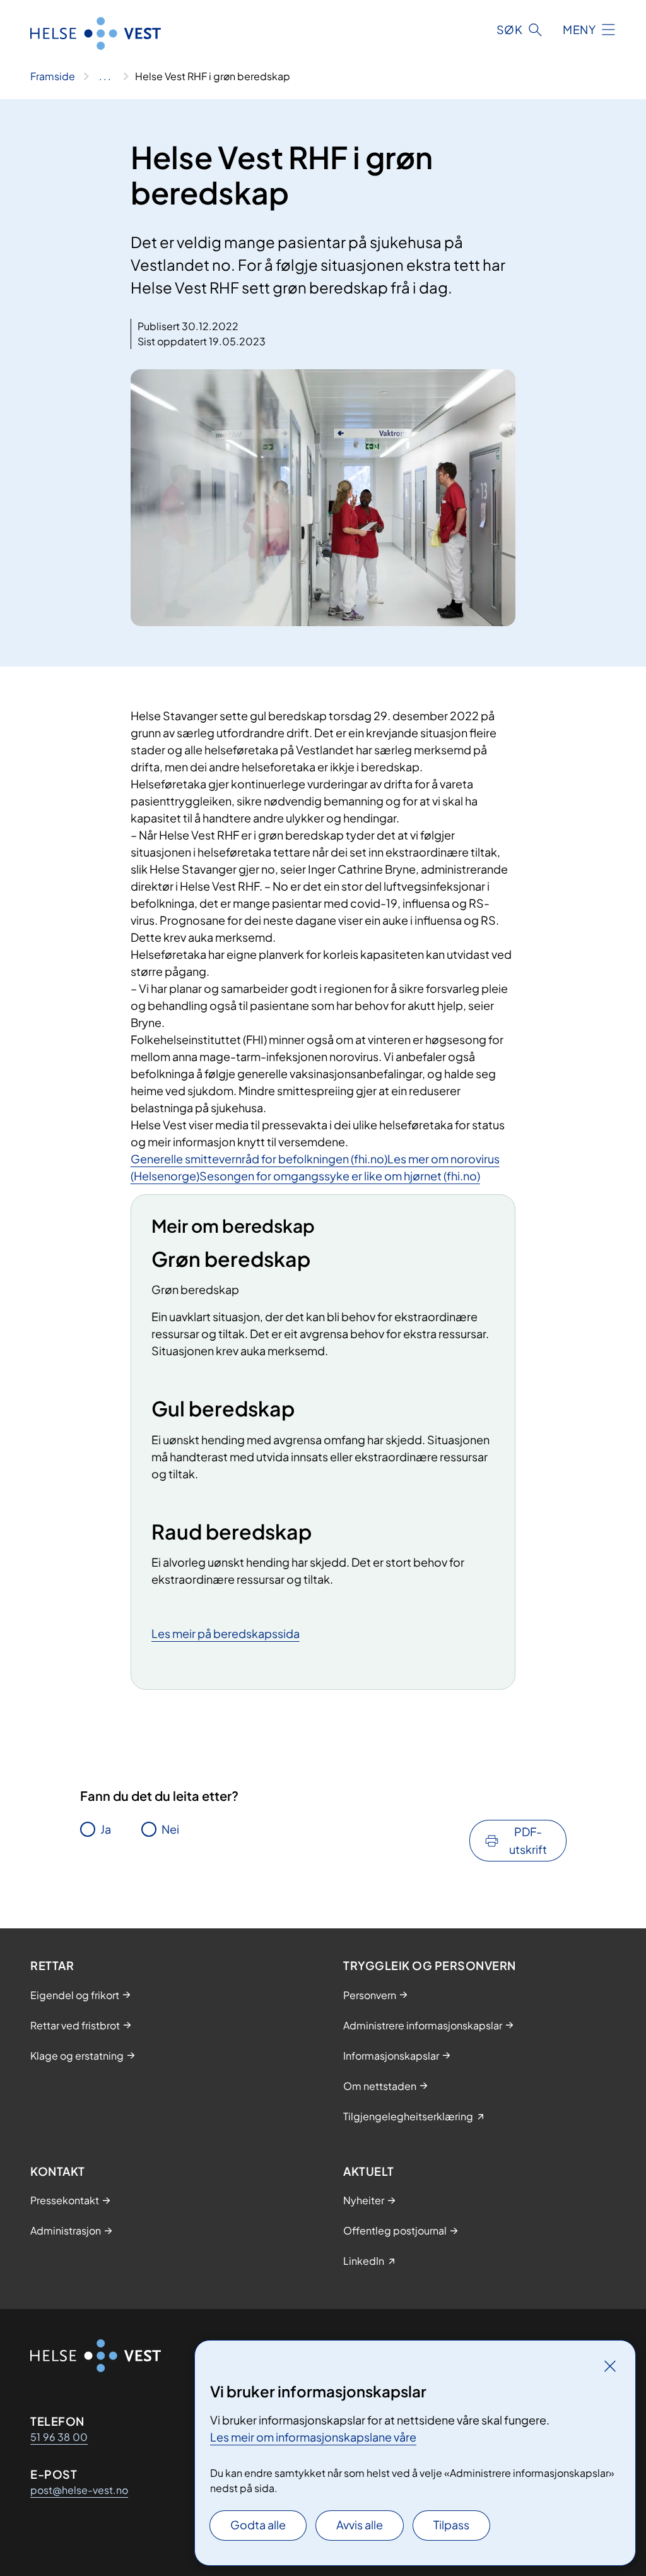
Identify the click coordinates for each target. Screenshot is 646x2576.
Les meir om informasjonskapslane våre (313, 2437)
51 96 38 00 (59, 2437)
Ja (106, 1829)
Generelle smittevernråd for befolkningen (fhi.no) (259, 1159)
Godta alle (258, 2525)
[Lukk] (610, 2366)
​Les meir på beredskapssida (226, 1633)
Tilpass (451, 2525)
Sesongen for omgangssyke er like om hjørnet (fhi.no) (340, 1176)
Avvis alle (360, 2525)
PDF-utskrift (528, 1840)
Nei (170, 1829)
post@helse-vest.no (79, 2490)
